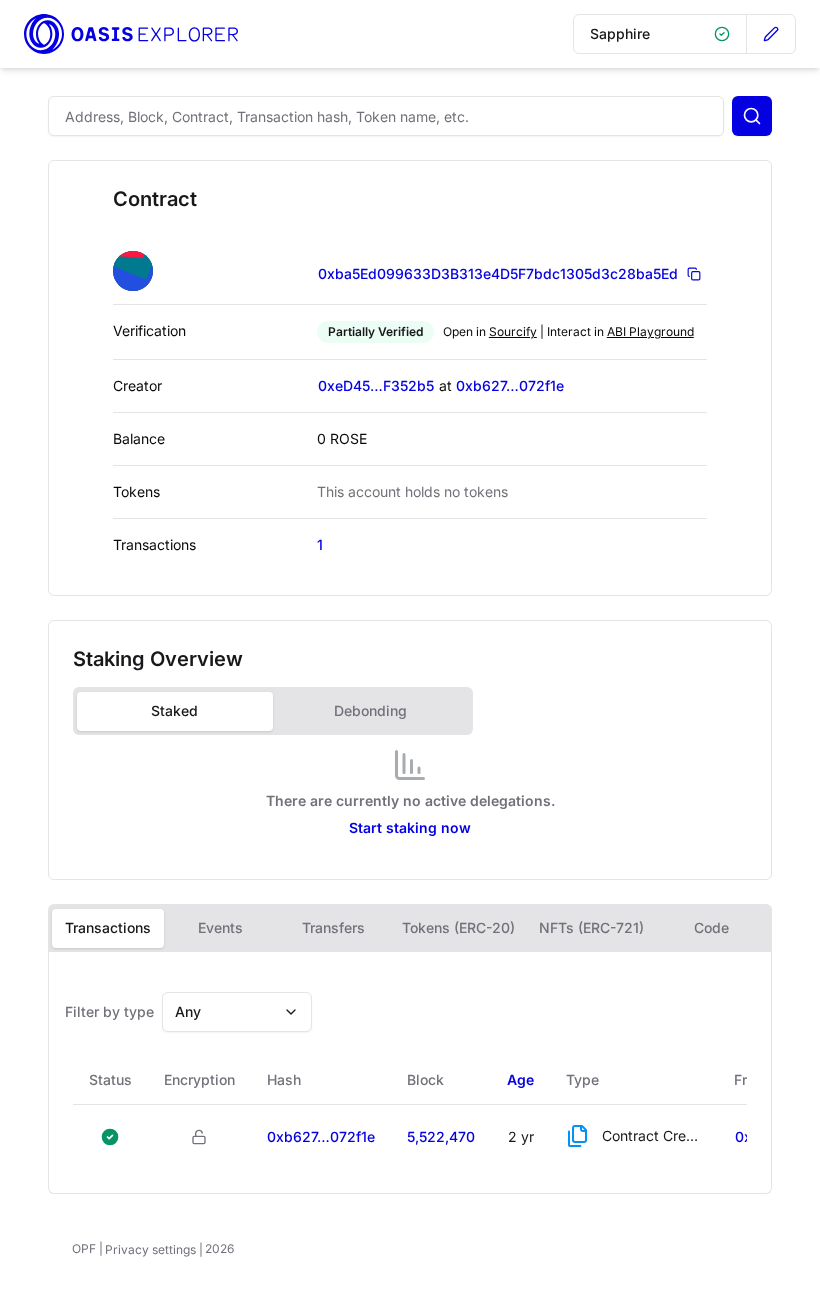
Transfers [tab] (333, 927)
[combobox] (237, 1012)
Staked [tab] (174, 710)
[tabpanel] (410, 799)
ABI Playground (650, 331)
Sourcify (513, 331)
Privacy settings (150, 1249)
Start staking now (410, 827)
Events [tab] (220, 927)
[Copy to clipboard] (694, 274)
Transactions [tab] (108, 927)
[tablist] (273, 711)
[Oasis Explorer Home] (131, 34)
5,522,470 (441, 1136)
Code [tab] (711, 927)
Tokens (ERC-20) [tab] (458, 927)
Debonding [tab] (370, 710)
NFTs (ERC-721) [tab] (591, 927)
